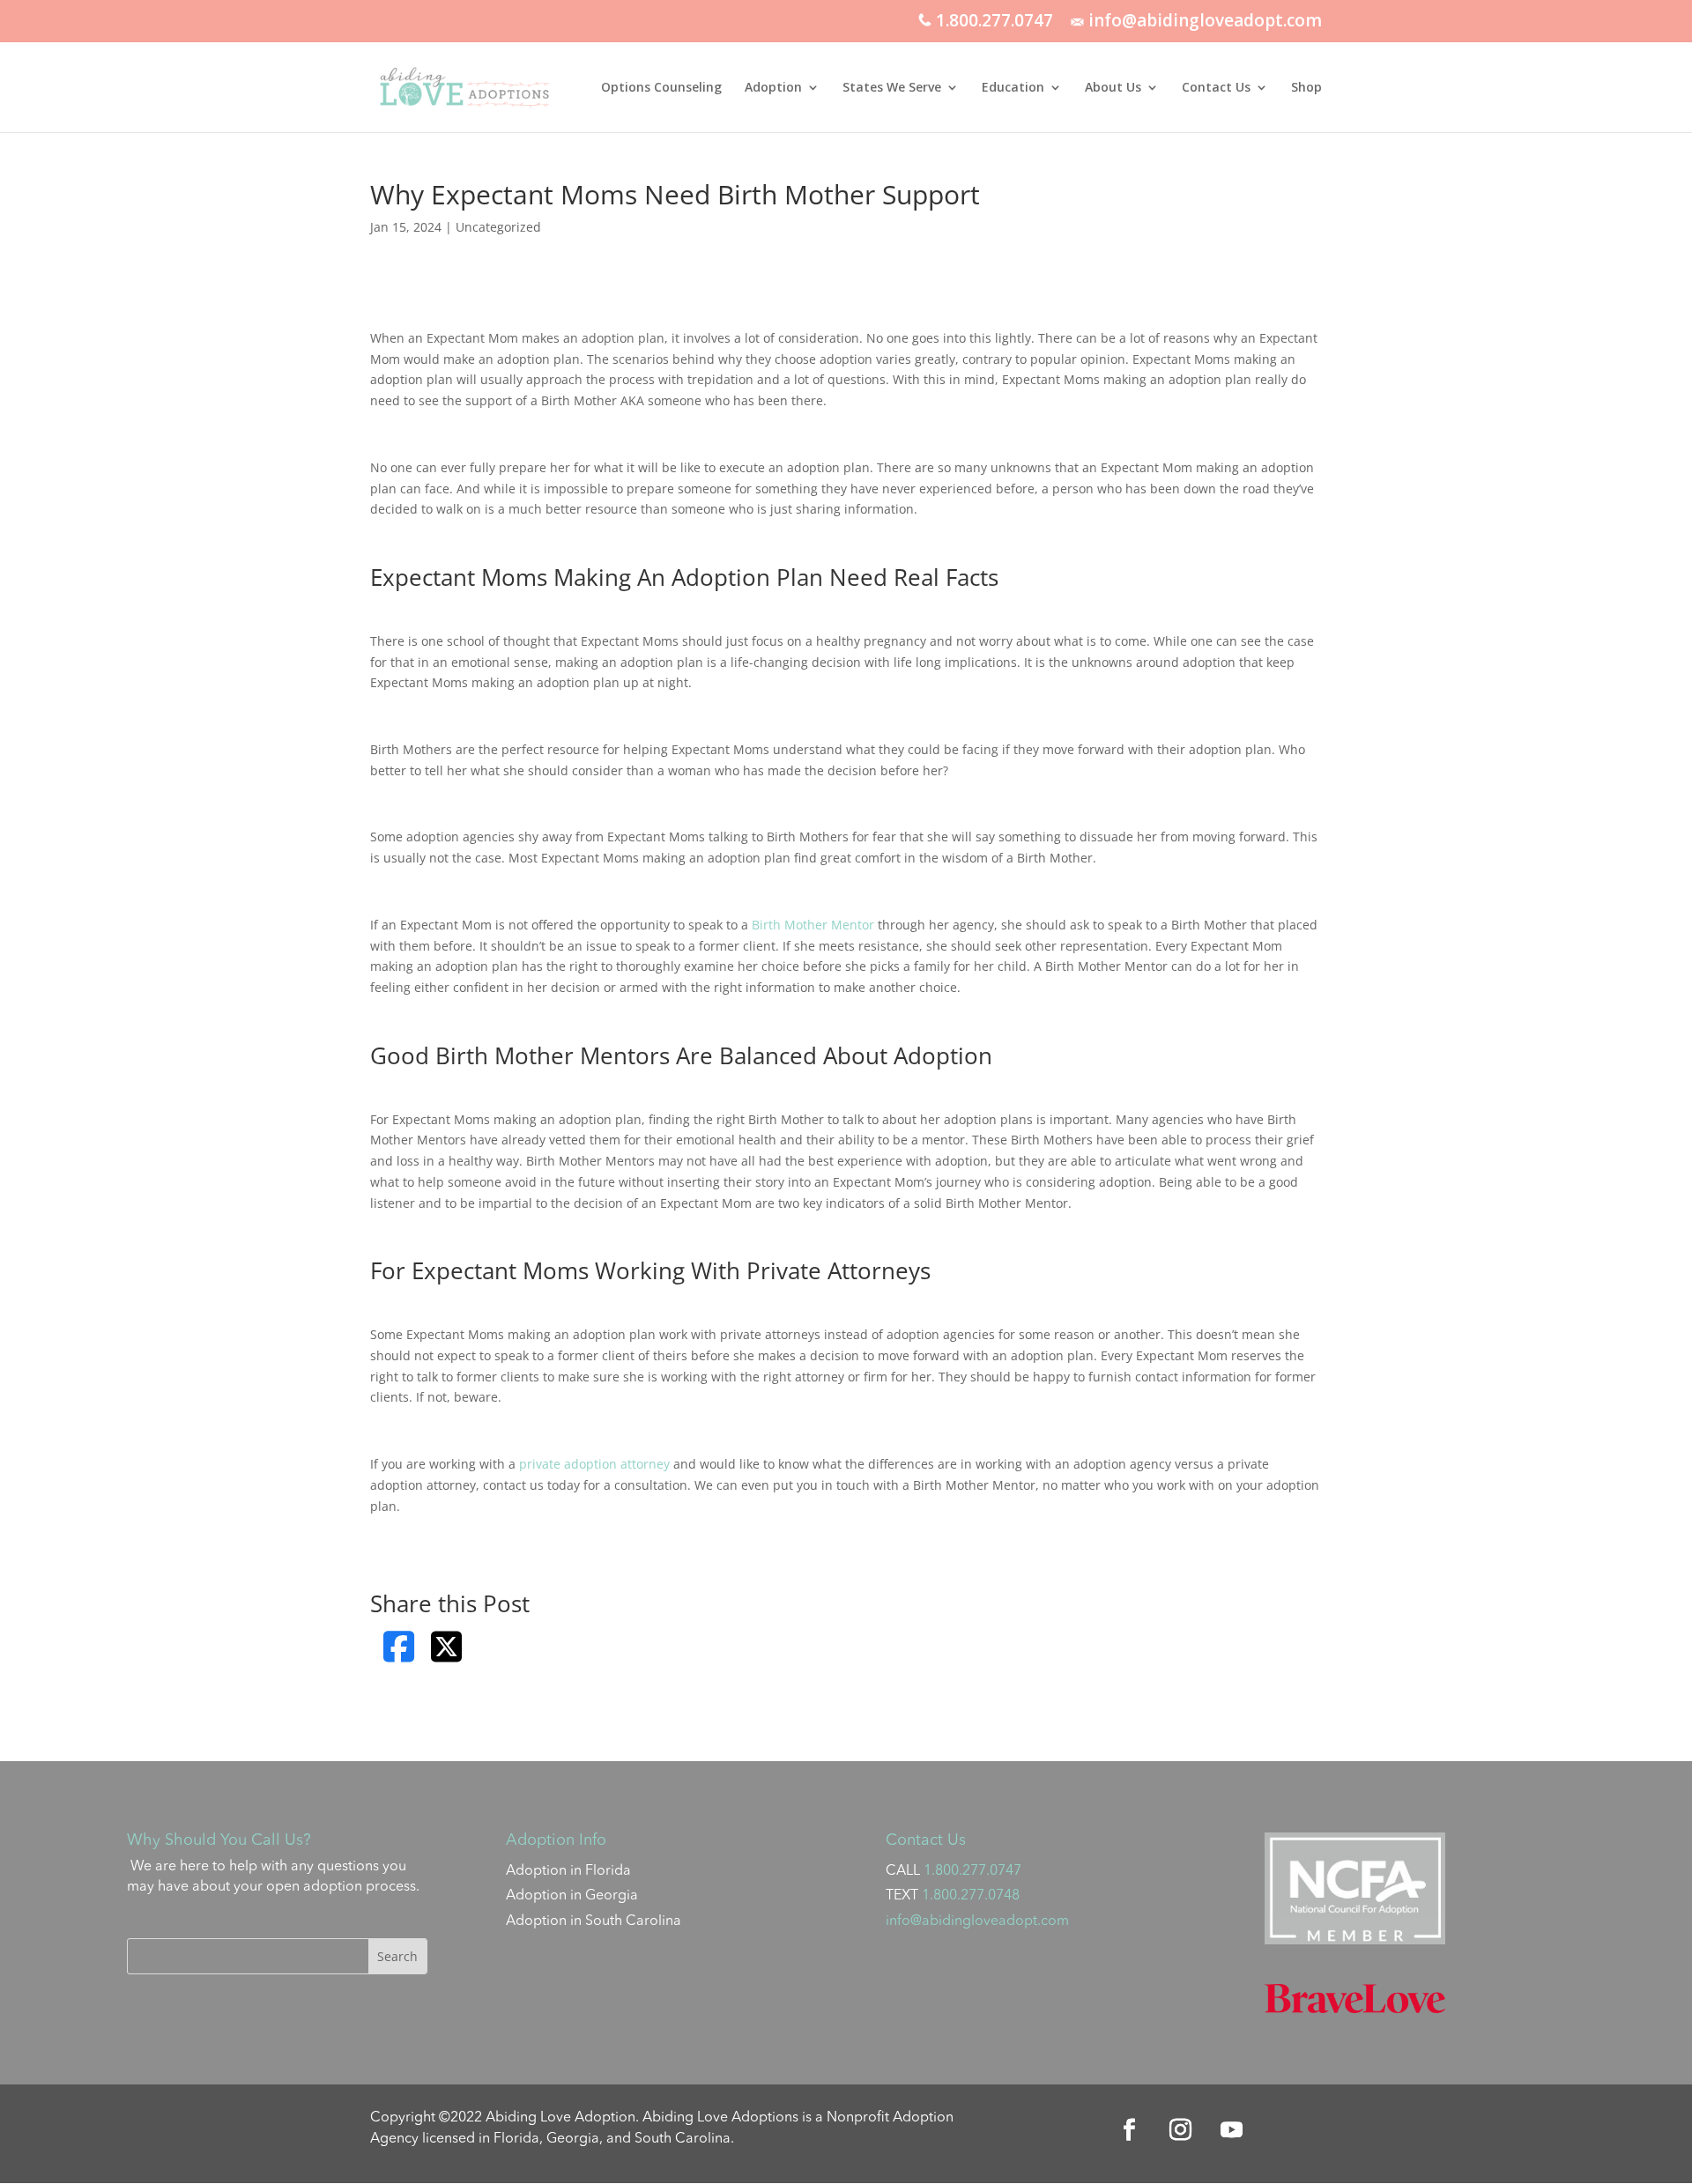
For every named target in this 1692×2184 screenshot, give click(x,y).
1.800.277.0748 (971, 1896)
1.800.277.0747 (992, 22)
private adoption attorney (594, 1464)
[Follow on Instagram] (1181, 2130)
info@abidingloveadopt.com (1203, 22)
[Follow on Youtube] (1232, 2130)
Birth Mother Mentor (813, 925)
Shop (1306, 88)
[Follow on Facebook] (1130, 2130)
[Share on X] (446, 1647)
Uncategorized (498, 227)
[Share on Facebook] (399, 1647)
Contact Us (1216, 88)
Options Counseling (661, 88)
